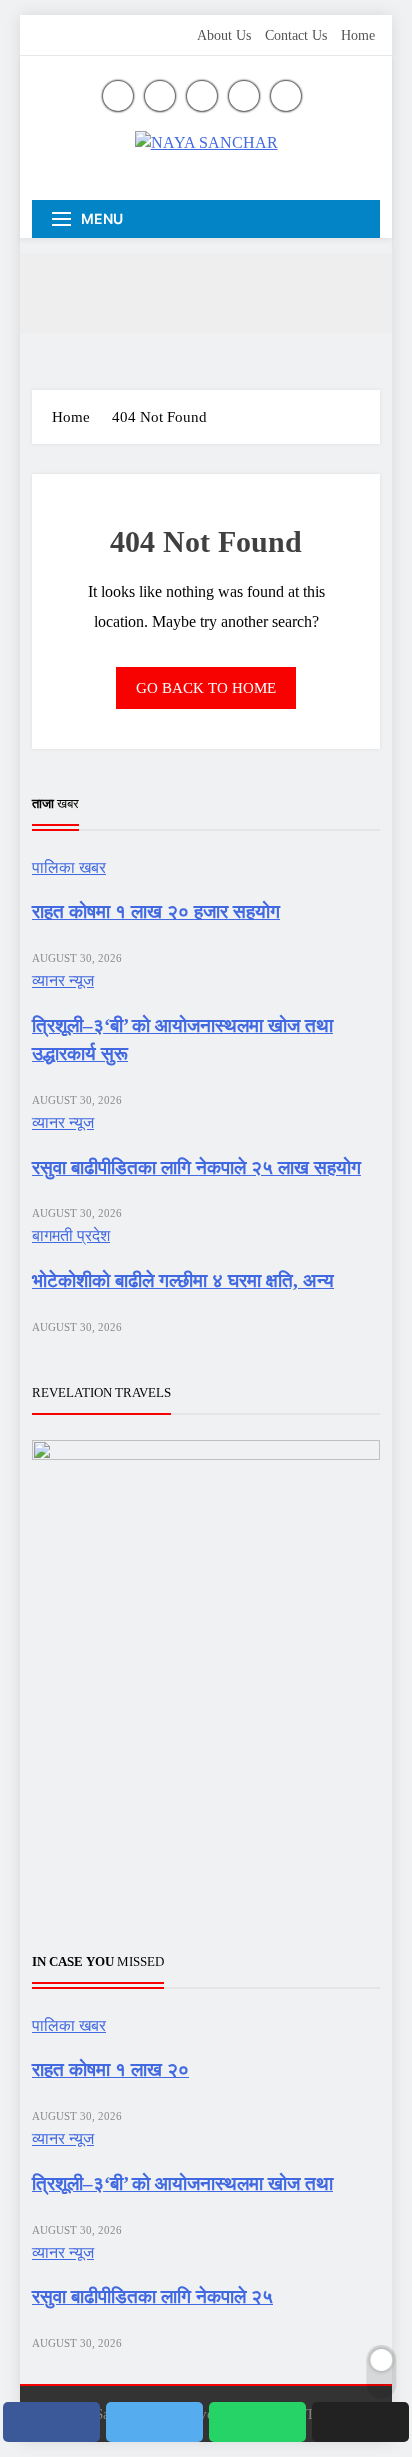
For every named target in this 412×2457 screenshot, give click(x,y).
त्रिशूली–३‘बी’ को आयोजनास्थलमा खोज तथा (182, 2183)
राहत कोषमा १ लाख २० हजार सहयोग (156, 911)
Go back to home (206, 688)
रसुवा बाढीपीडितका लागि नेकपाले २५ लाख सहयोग (196, 1167)
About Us (224, 35)
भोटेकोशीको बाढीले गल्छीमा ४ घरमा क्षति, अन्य (183, 1280)
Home (358, 35)
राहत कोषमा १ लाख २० (110, 2069)
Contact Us (296, 35)
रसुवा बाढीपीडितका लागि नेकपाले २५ (152, 2296)
